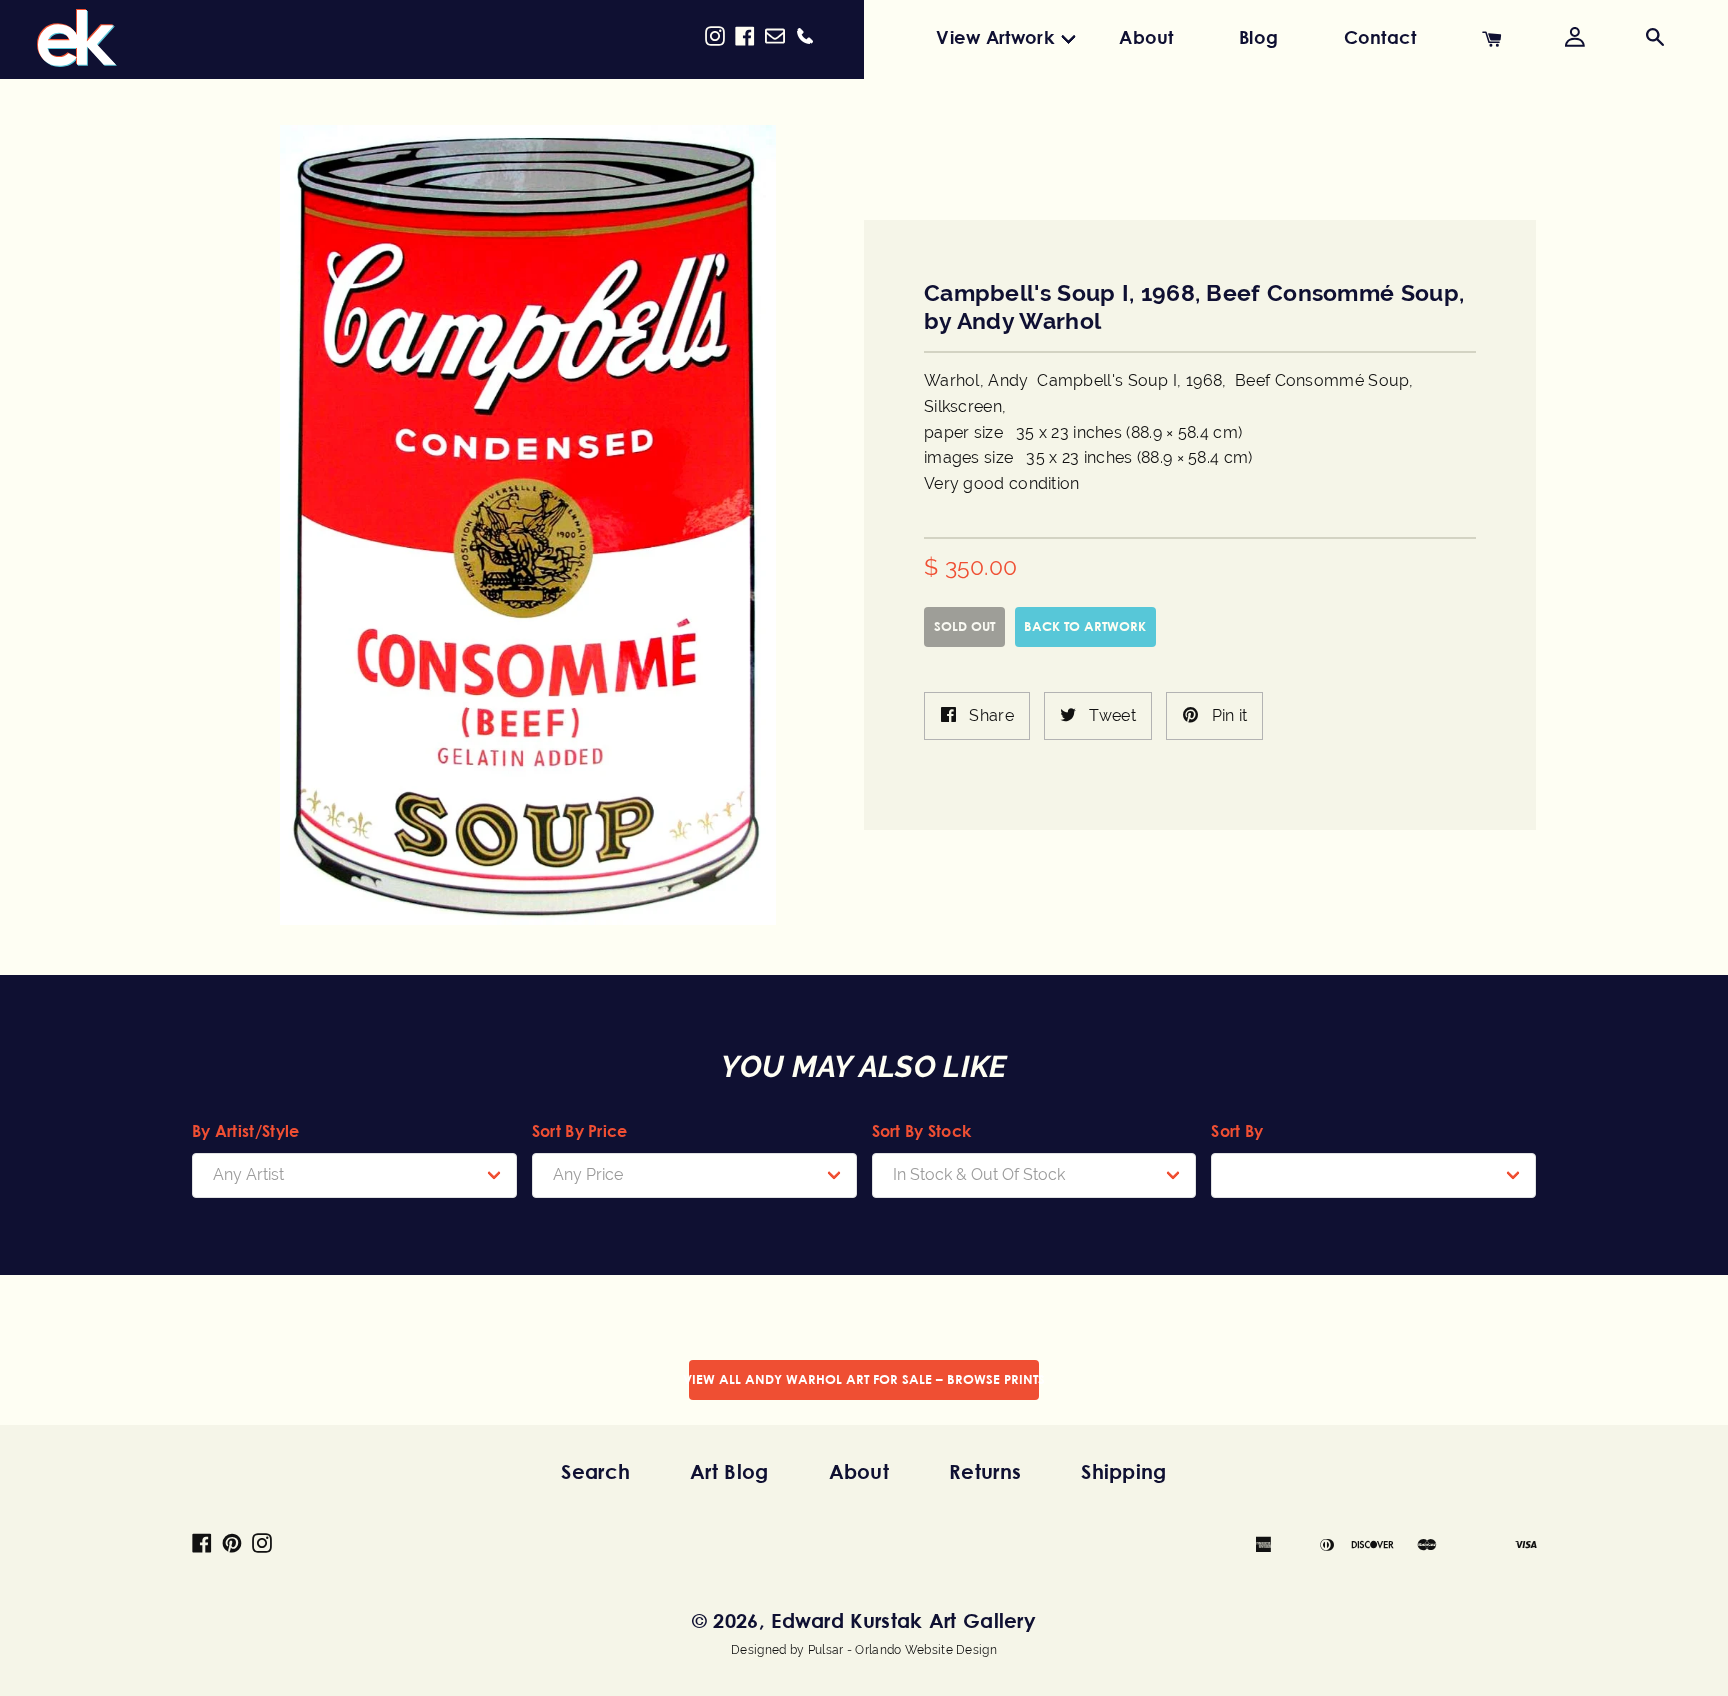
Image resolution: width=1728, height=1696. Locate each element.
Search (595, 1471)
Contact (1380, 37)
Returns (985, 1471)
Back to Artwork (1085, 626)
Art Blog (729, 1471)
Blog (1258, 37)
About (1146, 37)
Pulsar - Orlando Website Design (902, 1650)
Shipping (1123, 1471)
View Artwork (995, 37)
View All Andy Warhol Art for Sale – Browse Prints (864, 1379)
